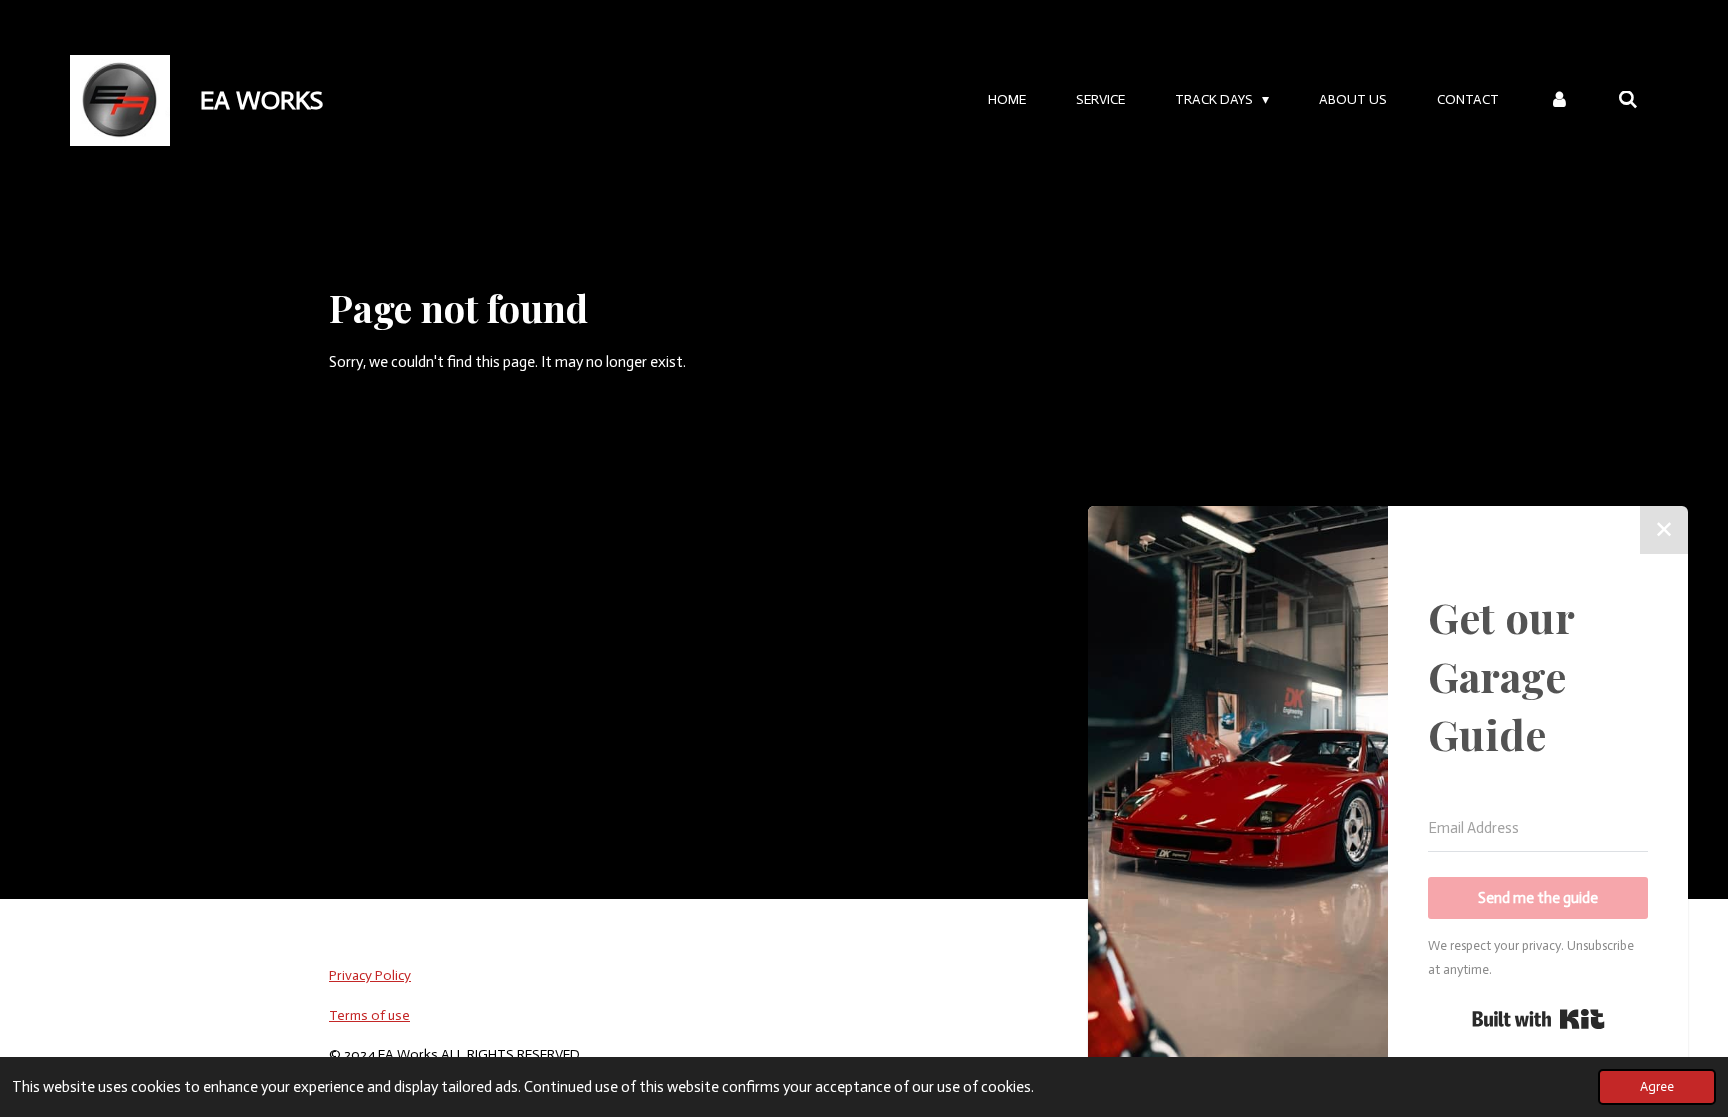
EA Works (261, 100)
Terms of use (369, 1015)
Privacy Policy (370, 975)
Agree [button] (1657, 1086)
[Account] (1559, 100)
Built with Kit (1538, 1019)
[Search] (1628, 100)
